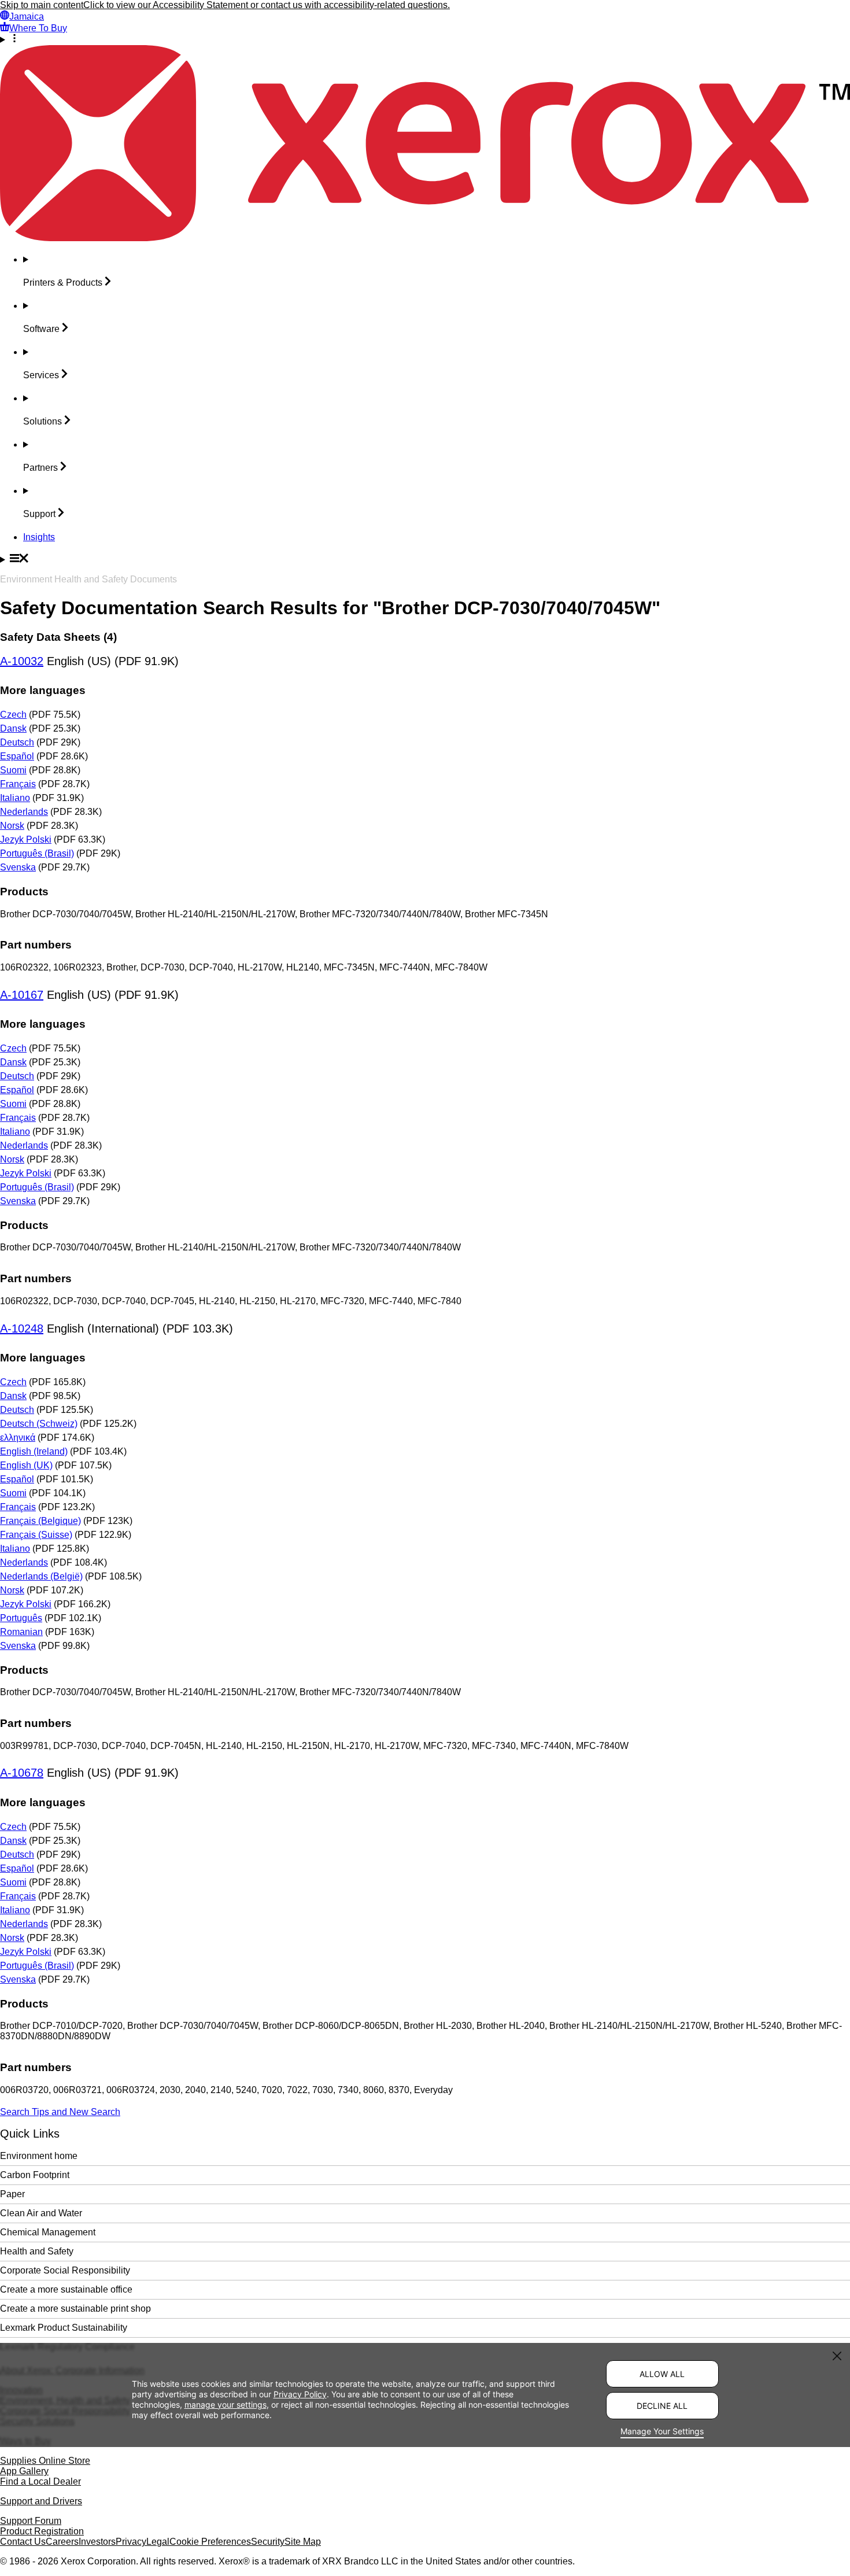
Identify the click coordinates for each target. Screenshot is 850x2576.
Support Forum (31, 2521)
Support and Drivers (41, 2501)
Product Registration (42, 2531)
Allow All (662, 2374)
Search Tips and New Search (60, 2112)
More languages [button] (43, 690)
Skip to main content (42, 5)
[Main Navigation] (425, 559)
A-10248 (22, 1328)
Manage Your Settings (662, 2431)
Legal (158, 2542)
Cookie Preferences (210, 2542)
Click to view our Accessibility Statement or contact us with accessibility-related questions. (267, 5)
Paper (12, 2194)
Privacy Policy (300, 2394)
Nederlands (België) (41, 1576)
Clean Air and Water (41, 2213)
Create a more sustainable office (66, 2289)
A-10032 (22, 661)
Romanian (21, 1632)
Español (17, 756)
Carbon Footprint (35, 2175)
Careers (62, 2542)
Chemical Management (48, 2232)
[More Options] (425, 39)
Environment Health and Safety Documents (88, 579)
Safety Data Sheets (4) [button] (58, 637)
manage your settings (226, 2405)
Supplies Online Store (45, 2461)
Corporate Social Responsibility (65, 2270)
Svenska (18, 867)
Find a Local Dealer (40, 2481)
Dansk (13, 728)
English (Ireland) (34, 1451)
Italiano (15, 798)
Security (268, 2542)
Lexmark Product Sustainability (64, 2328)
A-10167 (22, 995)
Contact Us (23, 2542)
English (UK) (26, 1465)
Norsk (12, 826)
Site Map (303, 2542)
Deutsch (17, 742)
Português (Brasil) (37, 853)
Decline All (662, 2406)
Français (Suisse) (36, 1535)
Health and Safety (37, 2251)
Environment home (39, 2156)
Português (21, 1618)
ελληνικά (18, 1438)
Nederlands (24, 812)
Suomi (13, 770)
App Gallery (24, 2471)
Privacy (131, 2542)
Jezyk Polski (26, 839)
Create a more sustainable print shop (75, 2309)
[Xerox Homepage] (425, 238)
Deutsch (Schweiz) (39, 1424)
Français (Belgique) (40, 1521)
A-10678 (22, 1773)
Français (18, 784)
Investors (97, 2542)
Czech (13, 715)
